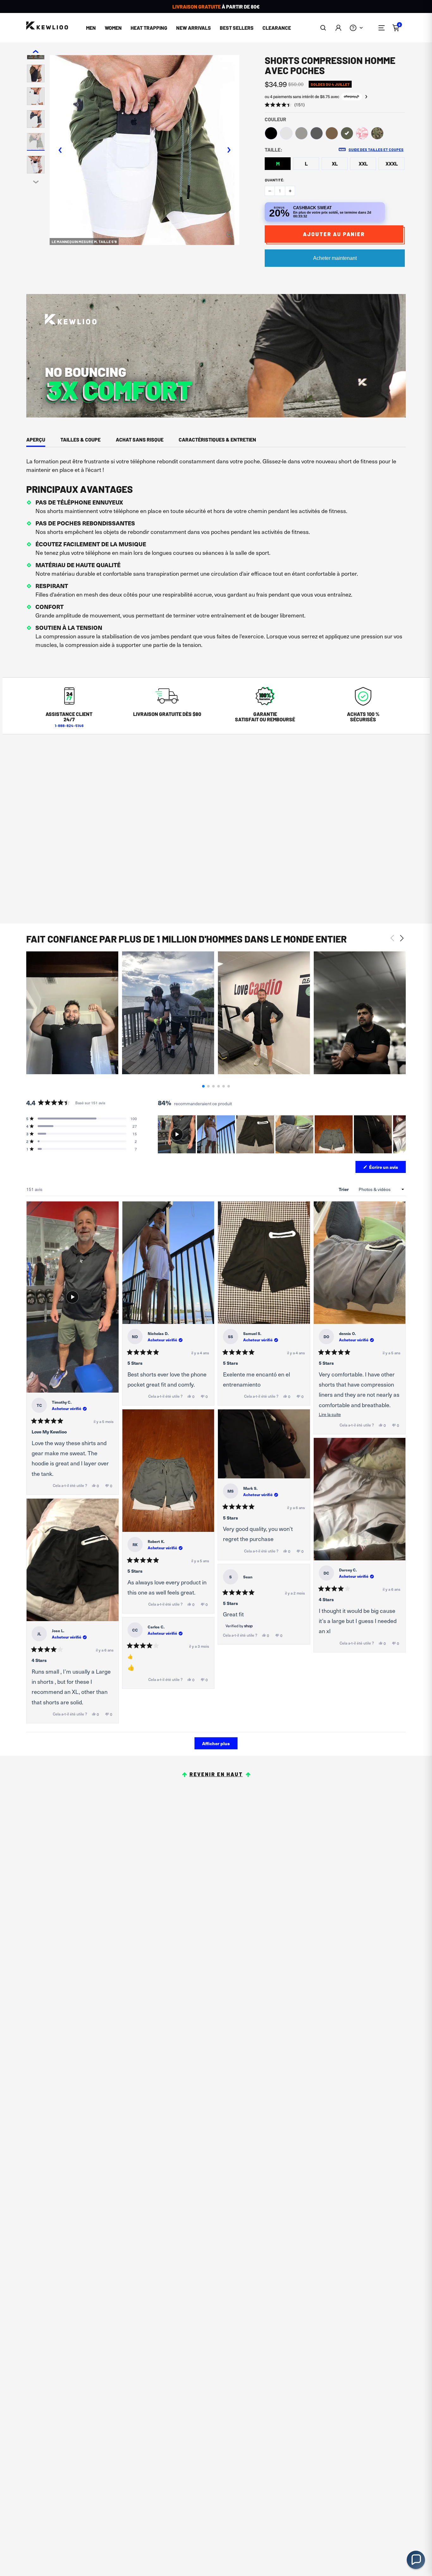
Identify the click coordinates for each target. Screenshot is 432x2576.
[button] (323, 28)
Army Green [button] (347, 133)
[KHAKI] (332, 133)
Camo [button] (377, 133)
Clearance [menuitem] (277, 28)
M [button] (278, 163)
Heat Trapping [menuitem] (149, 28)
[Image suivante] (401, 1134)
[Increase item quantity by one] (290, 191)
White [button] (286, 133)
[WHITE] (286, 133)
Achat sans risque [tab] (140, 439)
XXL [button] (363, 163)
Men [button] (91, 28)
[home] (47, 26)
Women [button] (113, 28)
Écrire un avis (387, 1168)
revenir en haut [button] (216, 1774)
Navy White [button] (362, 133)
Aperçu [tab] (36, 439)
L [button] (306, 163)
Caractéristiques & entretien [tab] (217, 439)
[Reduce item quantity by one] (270, 191)
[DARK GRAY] (317, 133)
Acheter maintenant (335, 258)
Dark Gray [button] (317, 133)
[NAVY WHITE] (362, 133)
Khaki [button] (332, 133)
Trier (344, 1189)
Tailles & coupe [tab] (80, 439)
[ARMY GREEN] (347, 133)
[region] (282, 1134)
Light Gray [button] (301, 133)
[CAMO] (377, 133)
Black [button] (271, 133)
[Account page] (338, 28)
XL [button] (335, 163)
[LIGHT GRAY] (301, 133)
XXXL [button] (392, 163)
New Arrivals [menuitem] (194, 28)
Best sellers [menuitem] (237, 28)
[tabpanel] (216, 555)
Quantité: (275, 180)
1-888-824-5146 (69, 725)
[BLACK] (271, 133)
